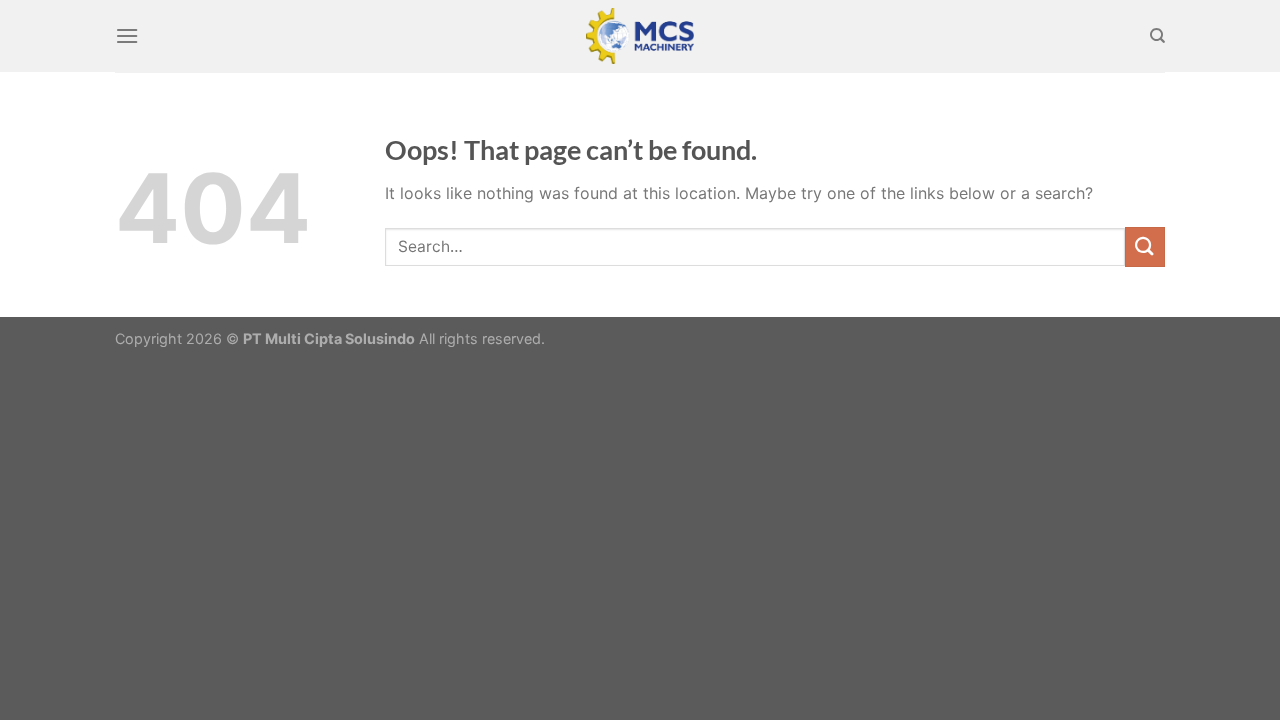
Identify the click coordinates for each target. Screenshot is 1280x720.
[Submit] (1145, 246)
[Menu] (127, 35)
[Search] (1157, 36)
